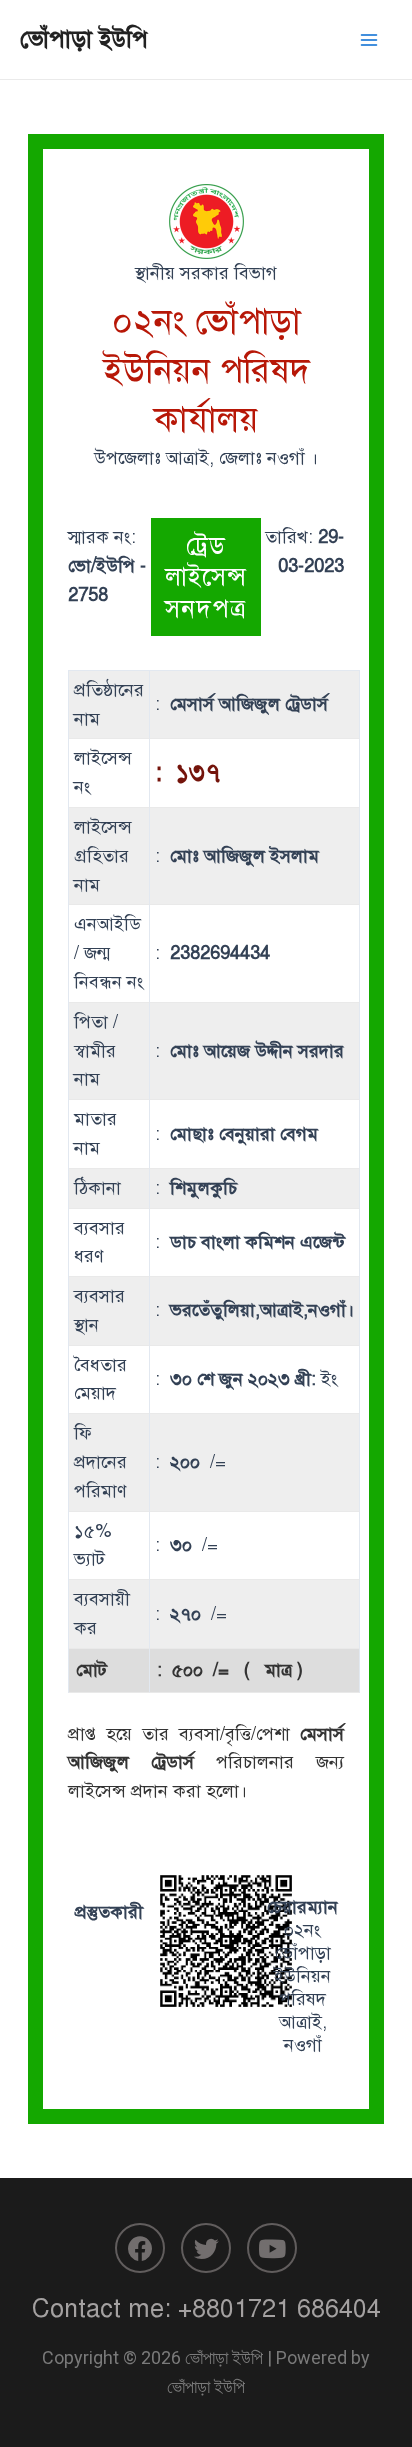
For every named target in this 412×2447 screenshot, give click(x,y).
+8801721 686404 (279, 2308)
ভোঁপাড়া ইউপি (84, 39)
